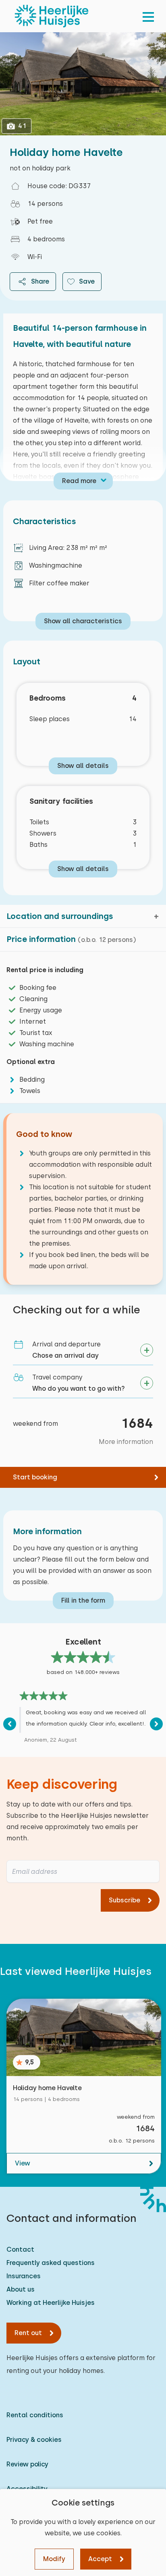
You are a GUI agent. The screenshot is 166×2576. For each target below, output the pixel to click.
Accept (100, 2559)
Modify (54, 2559)
